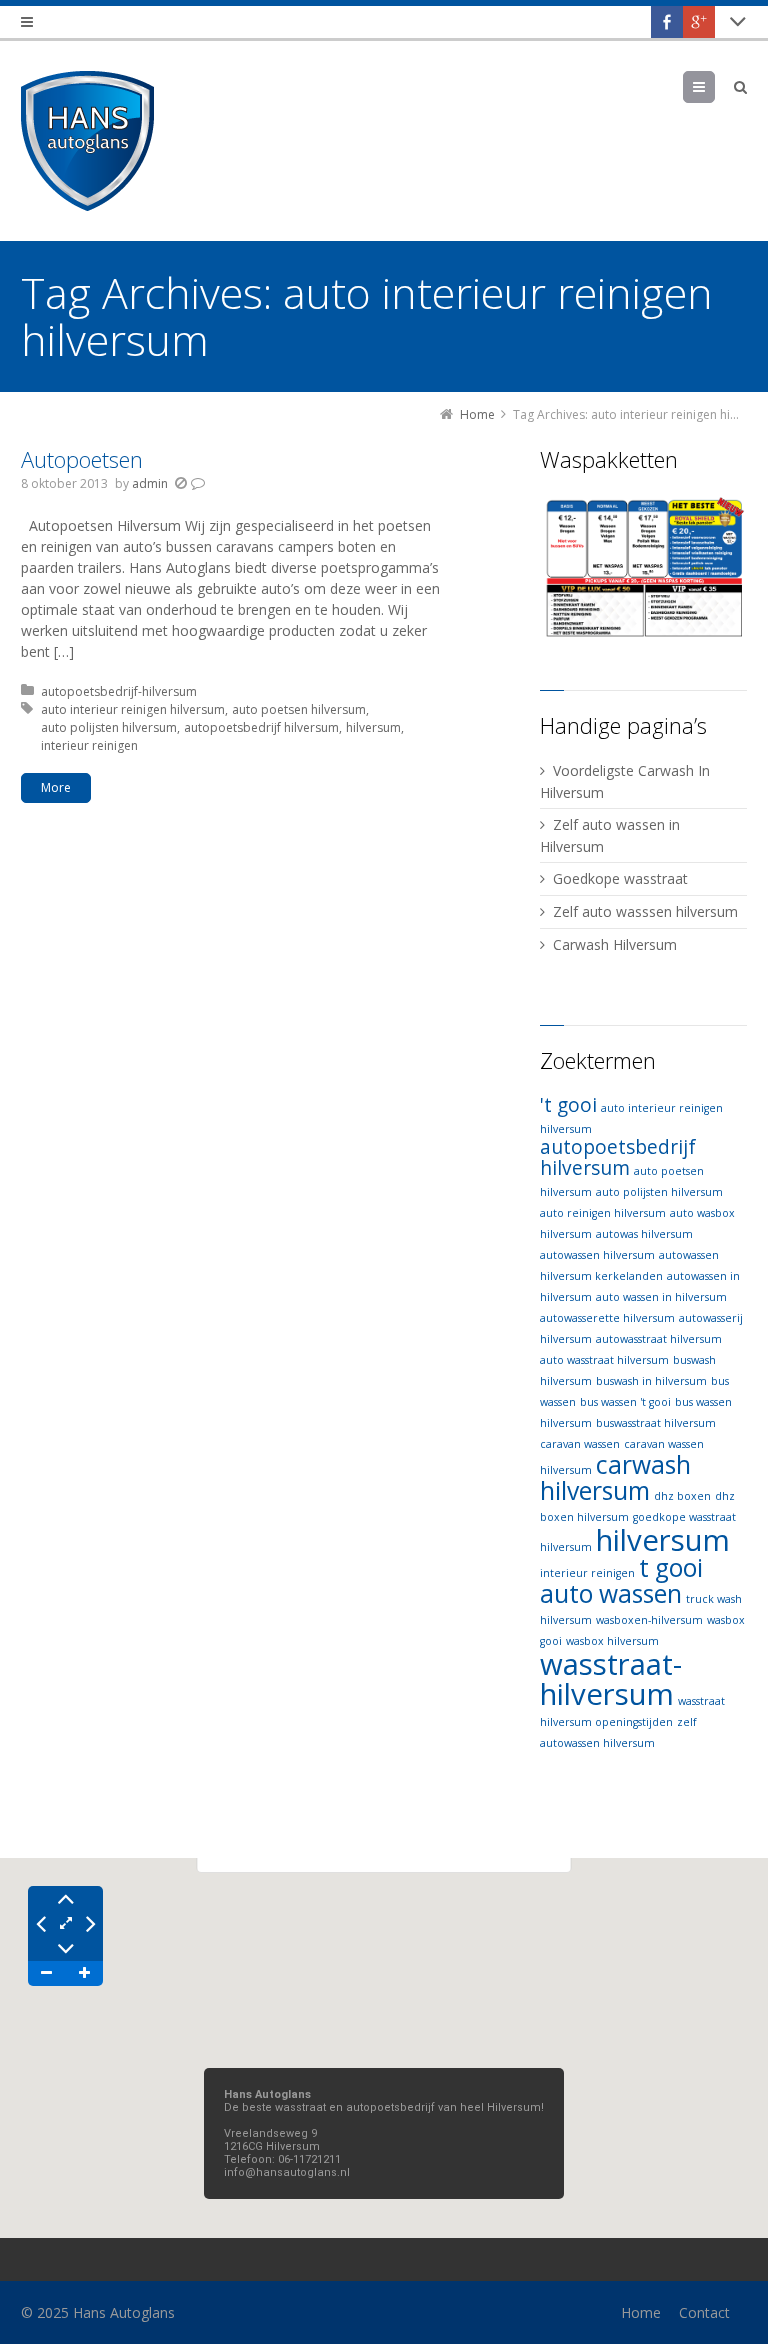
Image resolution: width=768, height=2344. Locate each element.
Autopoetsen (82, 459)
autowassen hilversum (597, 1255)
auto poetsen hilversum (299, 709)
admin (150, 483)
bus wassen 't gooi (625, 1402)
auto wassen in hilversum (661, 1297)
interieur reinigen (89, 745)
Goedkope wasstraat (620, 878)
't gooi (568, 1105)
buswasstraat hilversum (656, 1423)
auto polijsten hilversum (109, 727)
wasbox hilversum (612, 1641)
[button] (384, 2036)
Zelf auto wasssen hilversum (645, 911)
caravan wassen (580, 1444)
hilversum (373, 727)
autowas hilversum (644, 1234)
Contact (704, 2312)
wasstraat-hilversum (611, 1679)
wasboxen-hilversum (649, 1620)
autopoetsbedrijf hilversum (261, 727)
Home (641, 2312)
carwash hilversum (615, 1477)
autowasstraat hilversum (659, 1339)
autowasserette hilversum (607, 1318)
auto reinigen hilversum (603, 1213)
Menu (714, 86)
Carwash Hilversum (615, 944)
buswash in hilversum (651, 1381)
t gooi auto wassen (621, 1580)
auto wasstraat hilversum (604, 1360)
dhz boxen (682, 1496)
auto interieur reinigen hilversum (133, 709)
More (56, 787)
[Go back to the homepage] (87, 141)
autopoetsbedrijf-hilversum (119, 691)
